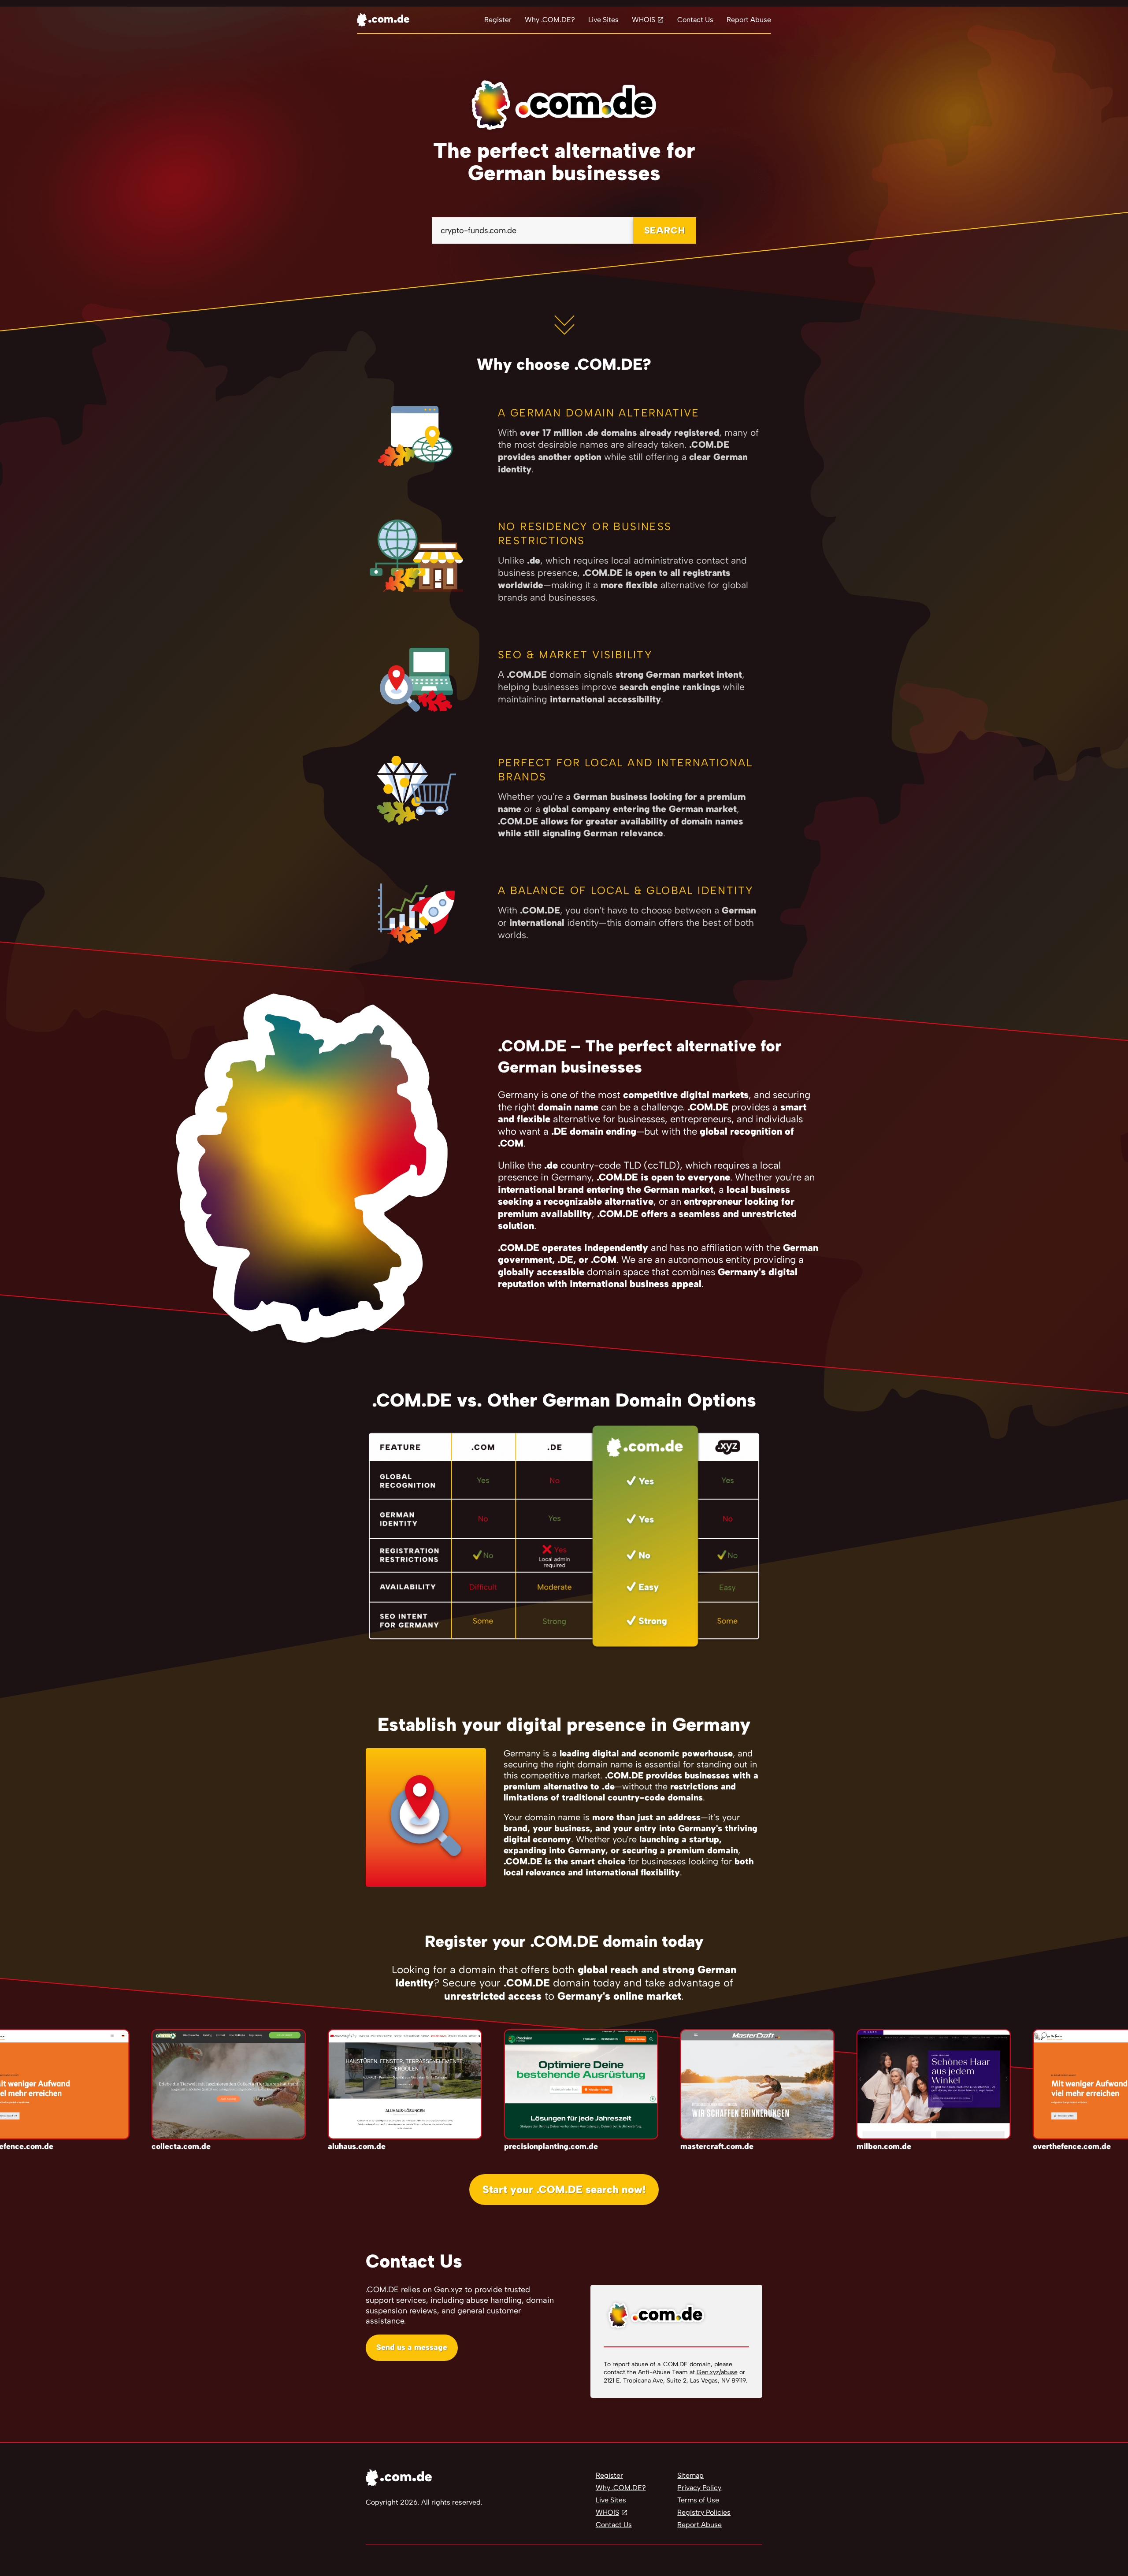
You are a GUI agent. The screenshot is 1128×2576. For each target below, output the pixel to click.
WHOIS (644, 20)
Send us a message (412, 2347)
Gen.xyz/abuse (717, 2372)
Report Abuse (749, 20)
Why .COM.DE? (550, 20)
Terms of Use (698, 2500)
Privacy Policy (699, 2488)
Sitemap (690, 2475)
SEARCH (665, 230)
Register (498, 20)
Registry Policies (704, 2512)
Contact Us (695, 20)
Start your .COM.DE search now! (564, 2189)
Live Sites (603, 20)
